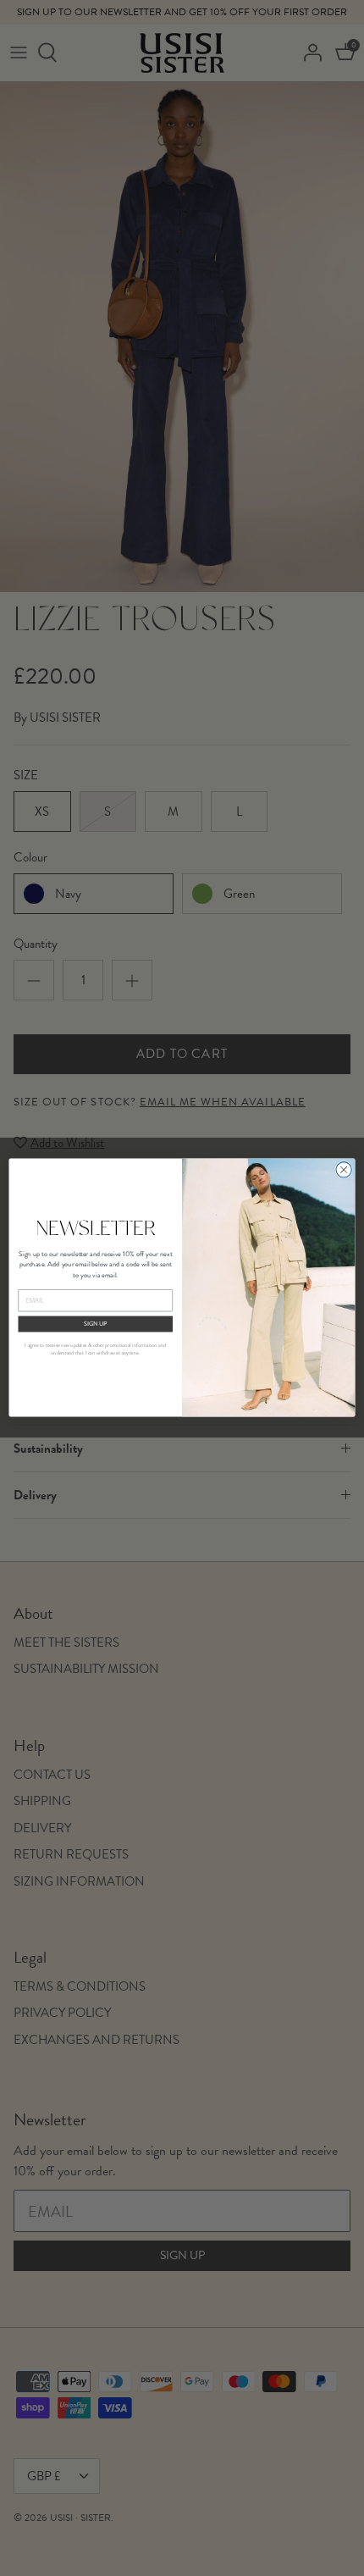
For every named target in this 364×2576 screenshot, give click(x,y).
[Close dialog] (344, 1170)
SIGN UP (96, 1324)
